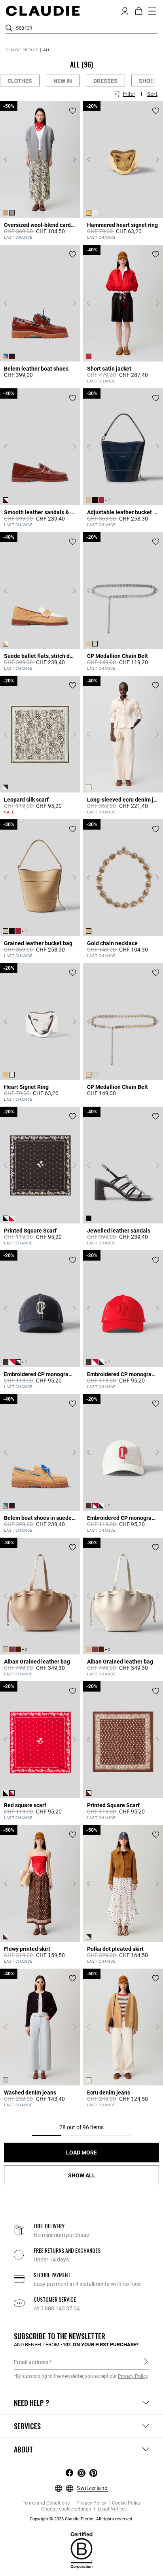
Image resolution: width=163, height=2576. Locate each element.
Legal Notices (112, 2509)
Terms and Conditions (46, 2503)
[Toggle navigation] (152, 11)
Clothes (20, 81)
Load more (81, 2153)
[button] (125, 10)
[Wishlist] (73, 111)
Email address (31, 2362)
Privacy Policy (91, 2503)
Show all (82, 2175)
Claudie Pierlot (22, 50)
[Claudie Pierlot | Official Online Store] (43, 11)
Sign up (146, 2362)
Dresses (105, 81)
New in (63, 81)
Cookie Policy (126, 2503)
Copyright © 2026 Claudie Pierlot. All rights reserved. (81, 2519)
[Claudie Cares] (81, 2550)
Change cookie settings (66, 2509)
